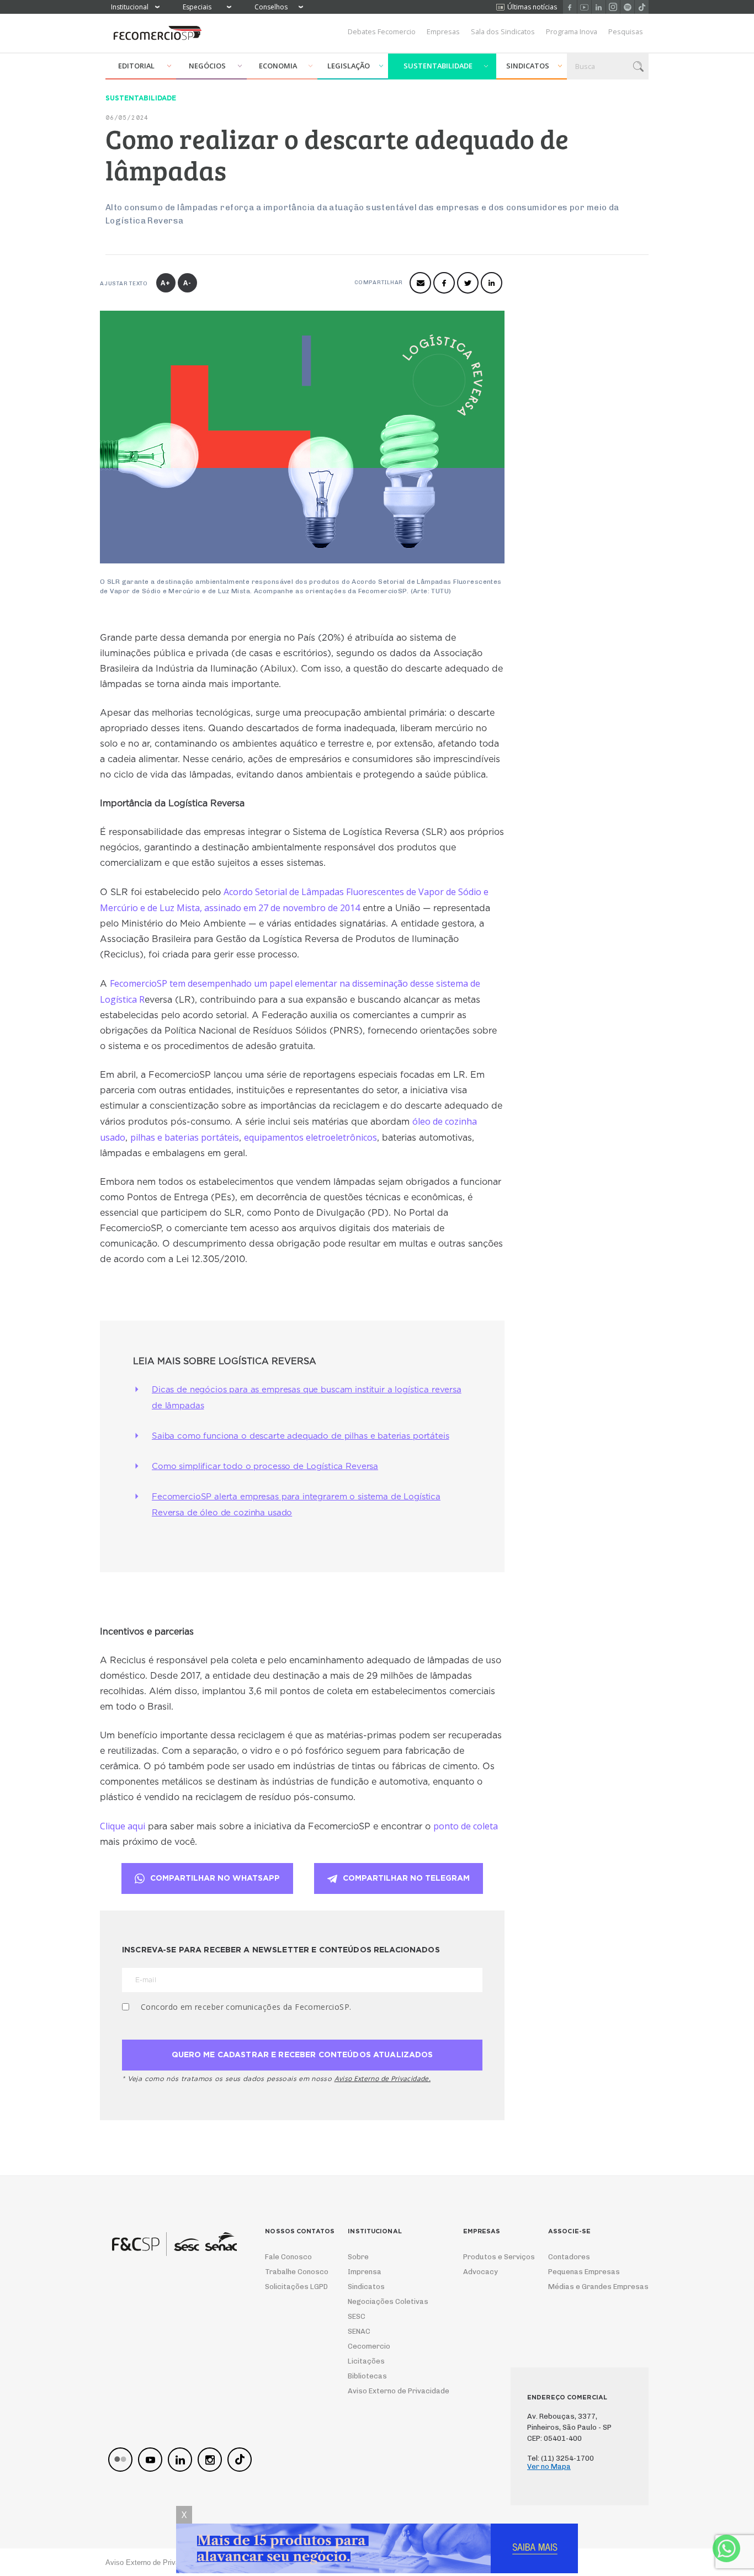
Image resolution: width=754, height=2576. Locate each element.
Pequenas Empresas (584, 2272)
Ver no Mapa (549, 2466)
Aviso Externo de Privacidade (388, 2391)
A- (187, 283)
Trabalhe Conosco (293, 2272)
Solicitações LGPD (293, 2287)
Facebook (570, 7)
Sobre (358, 2257)
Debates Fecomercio (382, 31)
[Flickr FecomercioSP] (120, 2460)
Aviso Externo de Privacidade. (383, 2079)
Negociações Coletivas (388, 2301)
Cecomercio (369, 2346)
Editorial (136, 66)
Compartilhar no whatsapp (215, 1878)
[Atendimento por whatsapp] (726, 2548)
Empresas (443, 31)
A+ (166, 283)
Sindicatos (528, 66)
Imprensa (365, 2272)
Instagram (613, 7)
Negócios (207, 66)
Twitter (468, 283)
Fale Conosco (288, 2257)
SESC (357, 2316)
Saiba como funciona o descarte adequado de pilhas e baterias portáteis (301, 1436)
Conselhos (271, 7)
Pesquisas (626, 31)
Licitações (366, 2361)
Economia (278, 66)
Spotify (627, 7)
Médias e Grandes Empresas (588, 2287)
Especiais (197, 7)
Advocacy (480, 2272)
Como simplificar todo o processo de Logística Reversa (265, 1467)
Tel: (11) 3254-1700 (561, 2458)
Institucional (130, 7)
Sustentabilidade (438, 66)
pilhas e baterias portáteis (185, 1137)
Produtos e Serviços (492, 2257)
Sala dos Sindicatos (503, 31)
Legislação (349, 66)
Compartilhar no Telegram (406, 1878)
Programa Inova (572, 31)
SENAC (359, 2331)
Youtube (584, 7)
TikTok (642, 7)
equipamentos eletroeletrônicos (310, 1137)
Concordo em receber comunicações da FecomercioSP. (246, 2007)
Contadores (569, 2257)
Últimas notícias (532, 7)
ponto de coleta (466, 1826)
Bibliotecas (367, 2376)
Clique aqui (123, 1826)
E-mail (420, 283)
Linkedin (599, 7)
